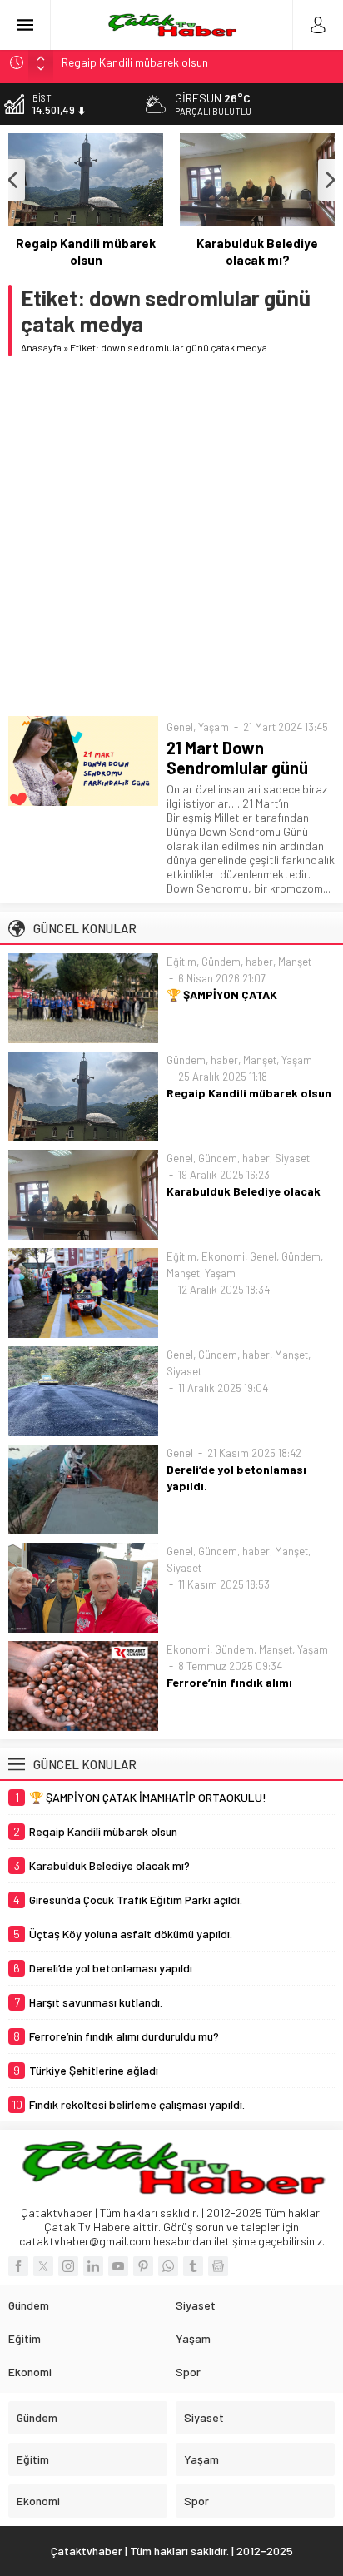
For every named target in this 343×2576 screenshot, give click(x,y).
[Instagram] (68, 2266)
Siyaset (292, 1158)
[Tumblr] (193, 2266)
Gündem (221, 962)
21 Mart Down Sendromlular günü (237, 758)
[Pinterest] (143, 2266)
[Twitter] (43, 2266)
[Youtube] (118, 2266)
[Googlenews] (218, 2266)
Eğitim (181, 962)
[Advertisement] (171, 536)
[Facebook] (18, 2266)
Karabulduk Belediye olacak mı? (257, 251)
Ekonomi (223, 1256)
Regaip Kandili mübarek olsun (86, 251)
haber (259, 962)
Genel (180, 727)
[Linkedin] (93, 2266)
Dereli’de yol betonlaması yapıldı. (236, 1477)
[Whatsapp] (168, 2266)
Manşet (295, 962)
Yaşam (214, 727)
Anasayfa (41, 347)
